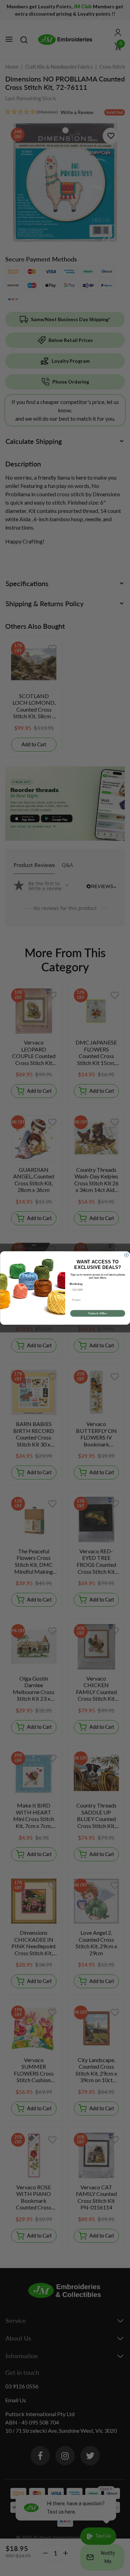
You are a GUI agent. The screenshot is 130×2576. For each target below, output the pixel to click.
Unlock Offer (97, 1313)
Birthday (76, 1284)
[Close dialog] (127, 1255)
